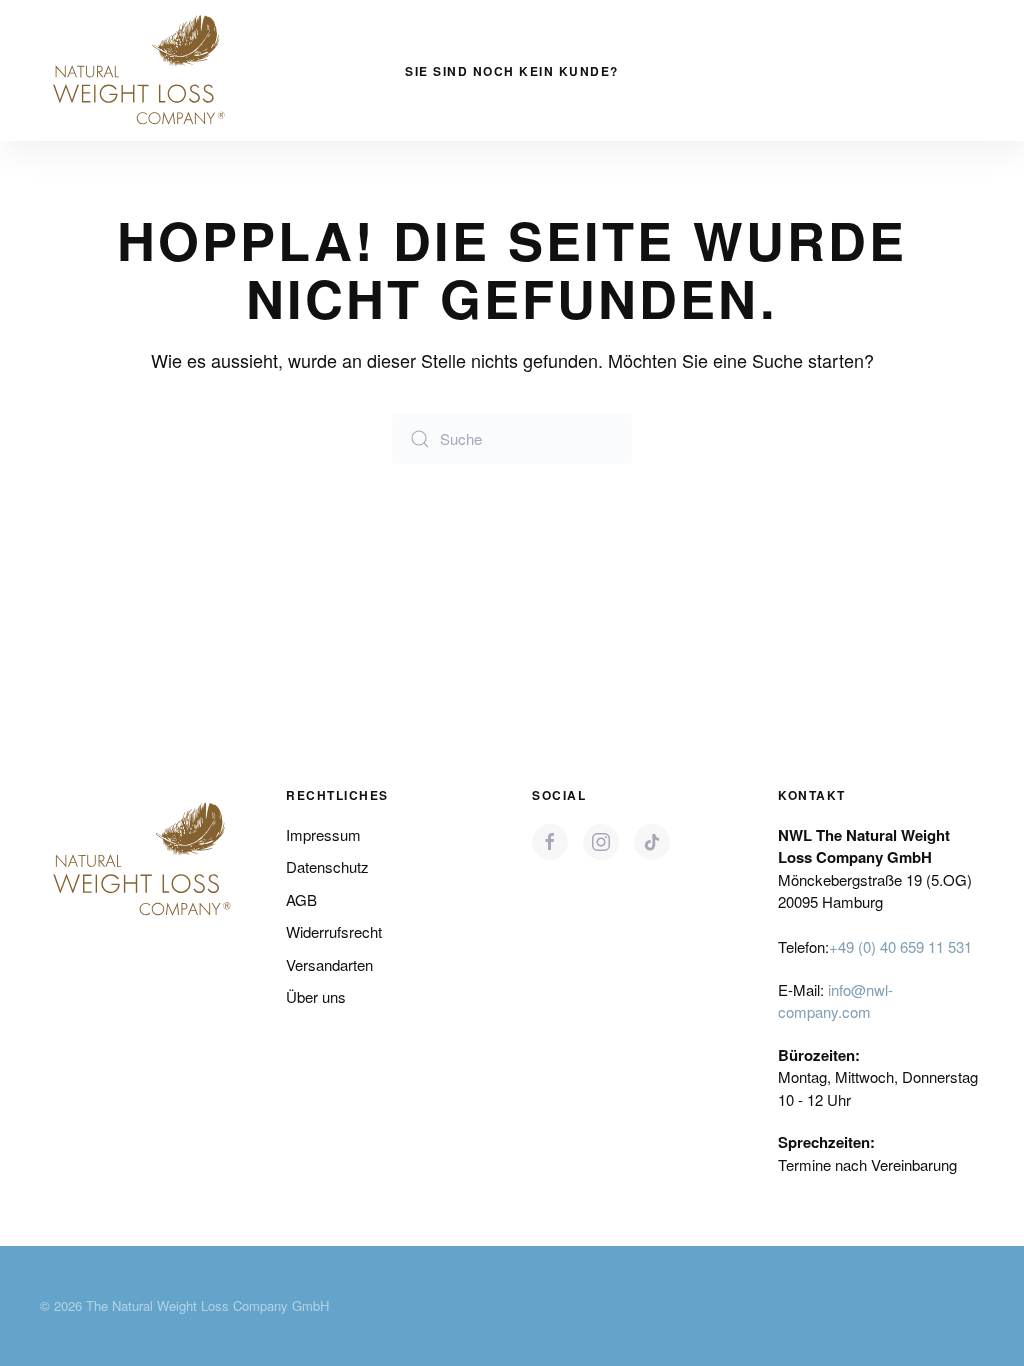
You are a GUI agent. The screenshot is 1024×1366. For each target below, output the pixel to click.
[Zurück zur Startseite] (140, 70)
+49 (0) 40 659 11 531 (900, 946)
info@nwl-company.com (835, 1001)
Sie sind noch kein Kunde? (512, 71)
